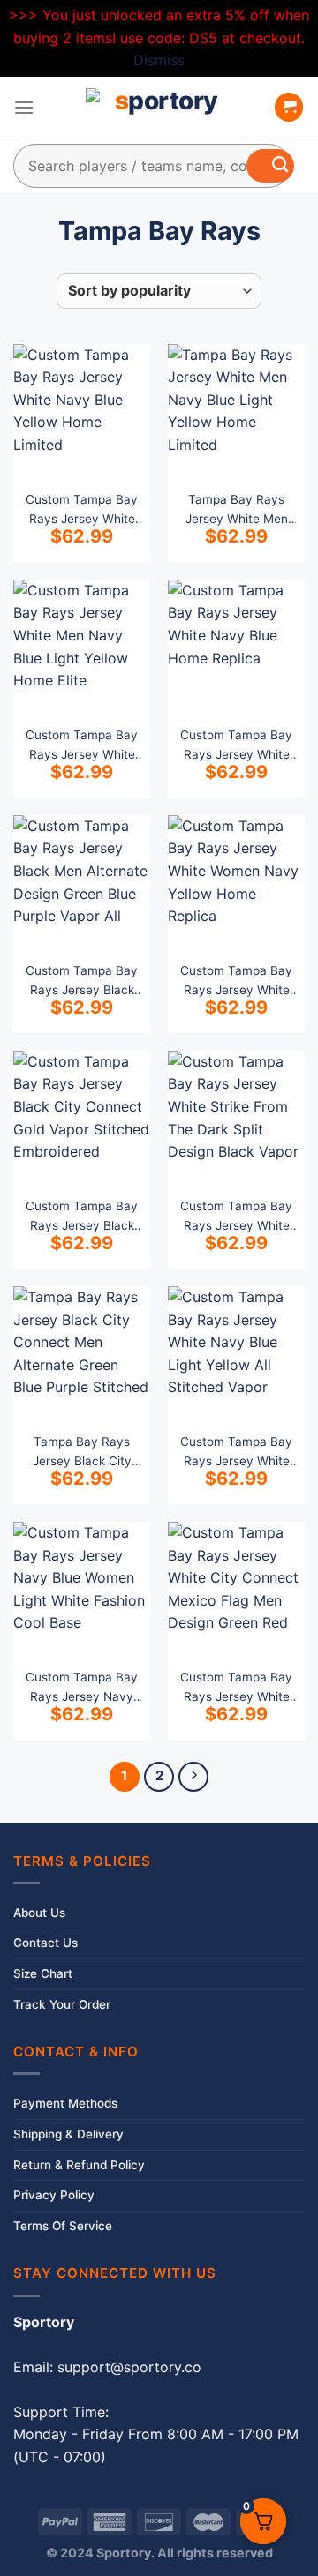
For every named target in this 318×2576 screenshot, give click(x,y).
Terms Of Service (63, 2226)
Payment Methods (65, 2103)
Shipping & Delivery (68, 2134)
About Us (39, 1913)
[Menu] (24, 107)
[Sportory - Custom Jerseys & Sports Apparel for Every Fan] (159, 108)
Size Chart (43, 1973)
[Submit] (270, 166)
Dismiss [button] (159, 60)
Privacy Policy (54, 2195)
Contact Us (45, 1943)
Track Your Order (62, 2004)
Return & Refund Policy (79, 2165)
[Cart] (289, 107)
